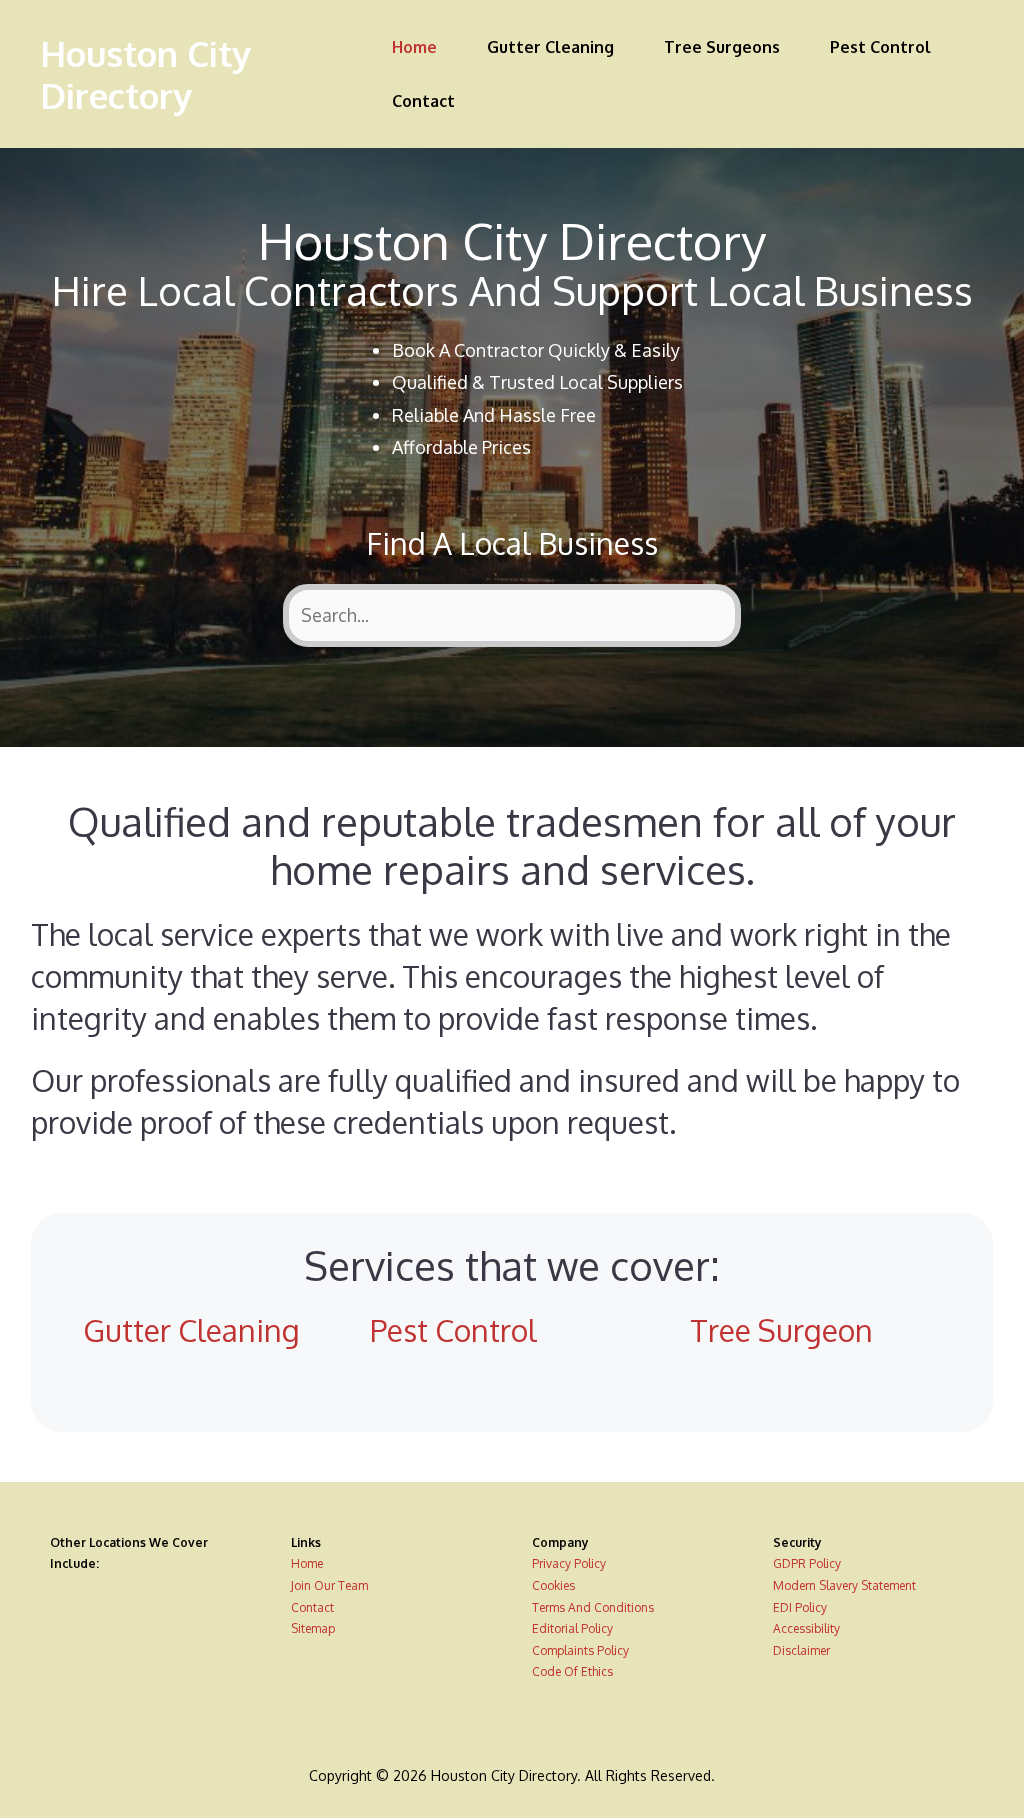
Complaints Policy (580, 1650)
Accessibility (806, 1628)
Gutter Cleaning (550, 47)
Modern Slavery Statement (844, 1585)
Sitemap (313, 1628)
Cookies (553, 1585)
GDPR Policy (807, 1563)
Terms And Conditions (593, 1607)
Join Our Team (329, 1585)
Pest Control (880, 47)
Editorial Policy (572, 1628)
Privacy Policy (569, 1563)
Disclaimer (801, 1650)
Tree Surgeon (781, 1330)
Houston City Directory (145, 74)
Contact (423, 101)
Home (414, 47)
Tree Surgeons (722, 47)
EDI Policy (800, 1607)
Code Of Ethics (572, 1671)
